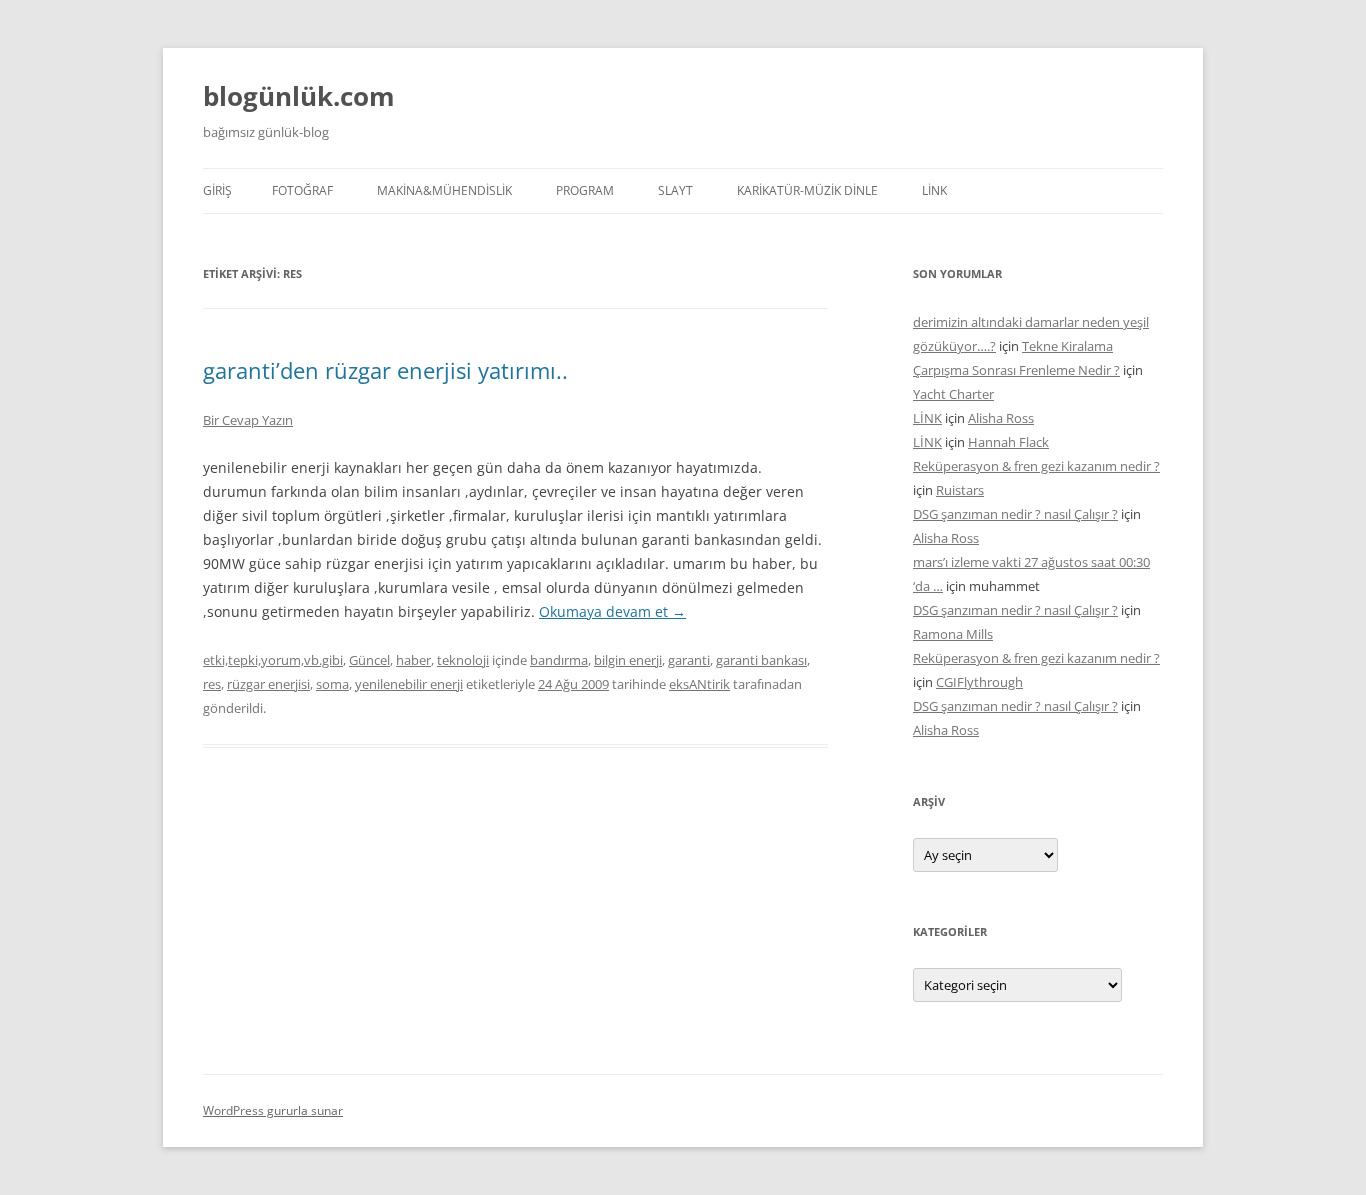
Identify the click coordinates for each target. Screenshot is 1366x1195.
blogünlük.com (299, 96)
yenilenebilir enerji (409, 684)
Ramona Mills (953, 634)
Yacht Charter (953, 394)
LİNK (934, 190)
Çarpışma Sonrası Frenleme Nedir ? (1016, 370)
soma (332, 684)
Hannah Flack (1008, 442)
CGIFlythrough (979, 682)
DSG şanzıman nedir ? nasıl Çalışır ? (1015, 514)
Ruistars (960, 490)
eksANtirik (699, 684)
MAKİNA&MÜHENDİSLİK (444, 190)
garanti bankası (761, 660)
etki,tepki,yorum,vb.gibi (273, 660)
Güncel (369, 660)
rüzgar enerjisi (268, 684)
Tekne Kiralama (1067, 346)
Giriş (217, 190)
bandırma (559, 660)
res (212, 684)
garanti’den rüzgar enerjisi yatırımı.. (385, 370)
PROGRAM (585, 190)
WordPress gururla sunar (273, 1110)
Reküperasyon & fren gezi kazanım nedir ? (1036, 466)
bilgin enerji (628, 660)
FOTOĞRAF (302, 190)
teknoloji (463, 660)
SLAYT (675, 190)
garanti (689, 660)
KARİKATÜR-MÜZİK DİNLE (807, 190)
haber (413, 660)
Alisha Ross (1001, 418)
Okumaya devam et (612, 611)
